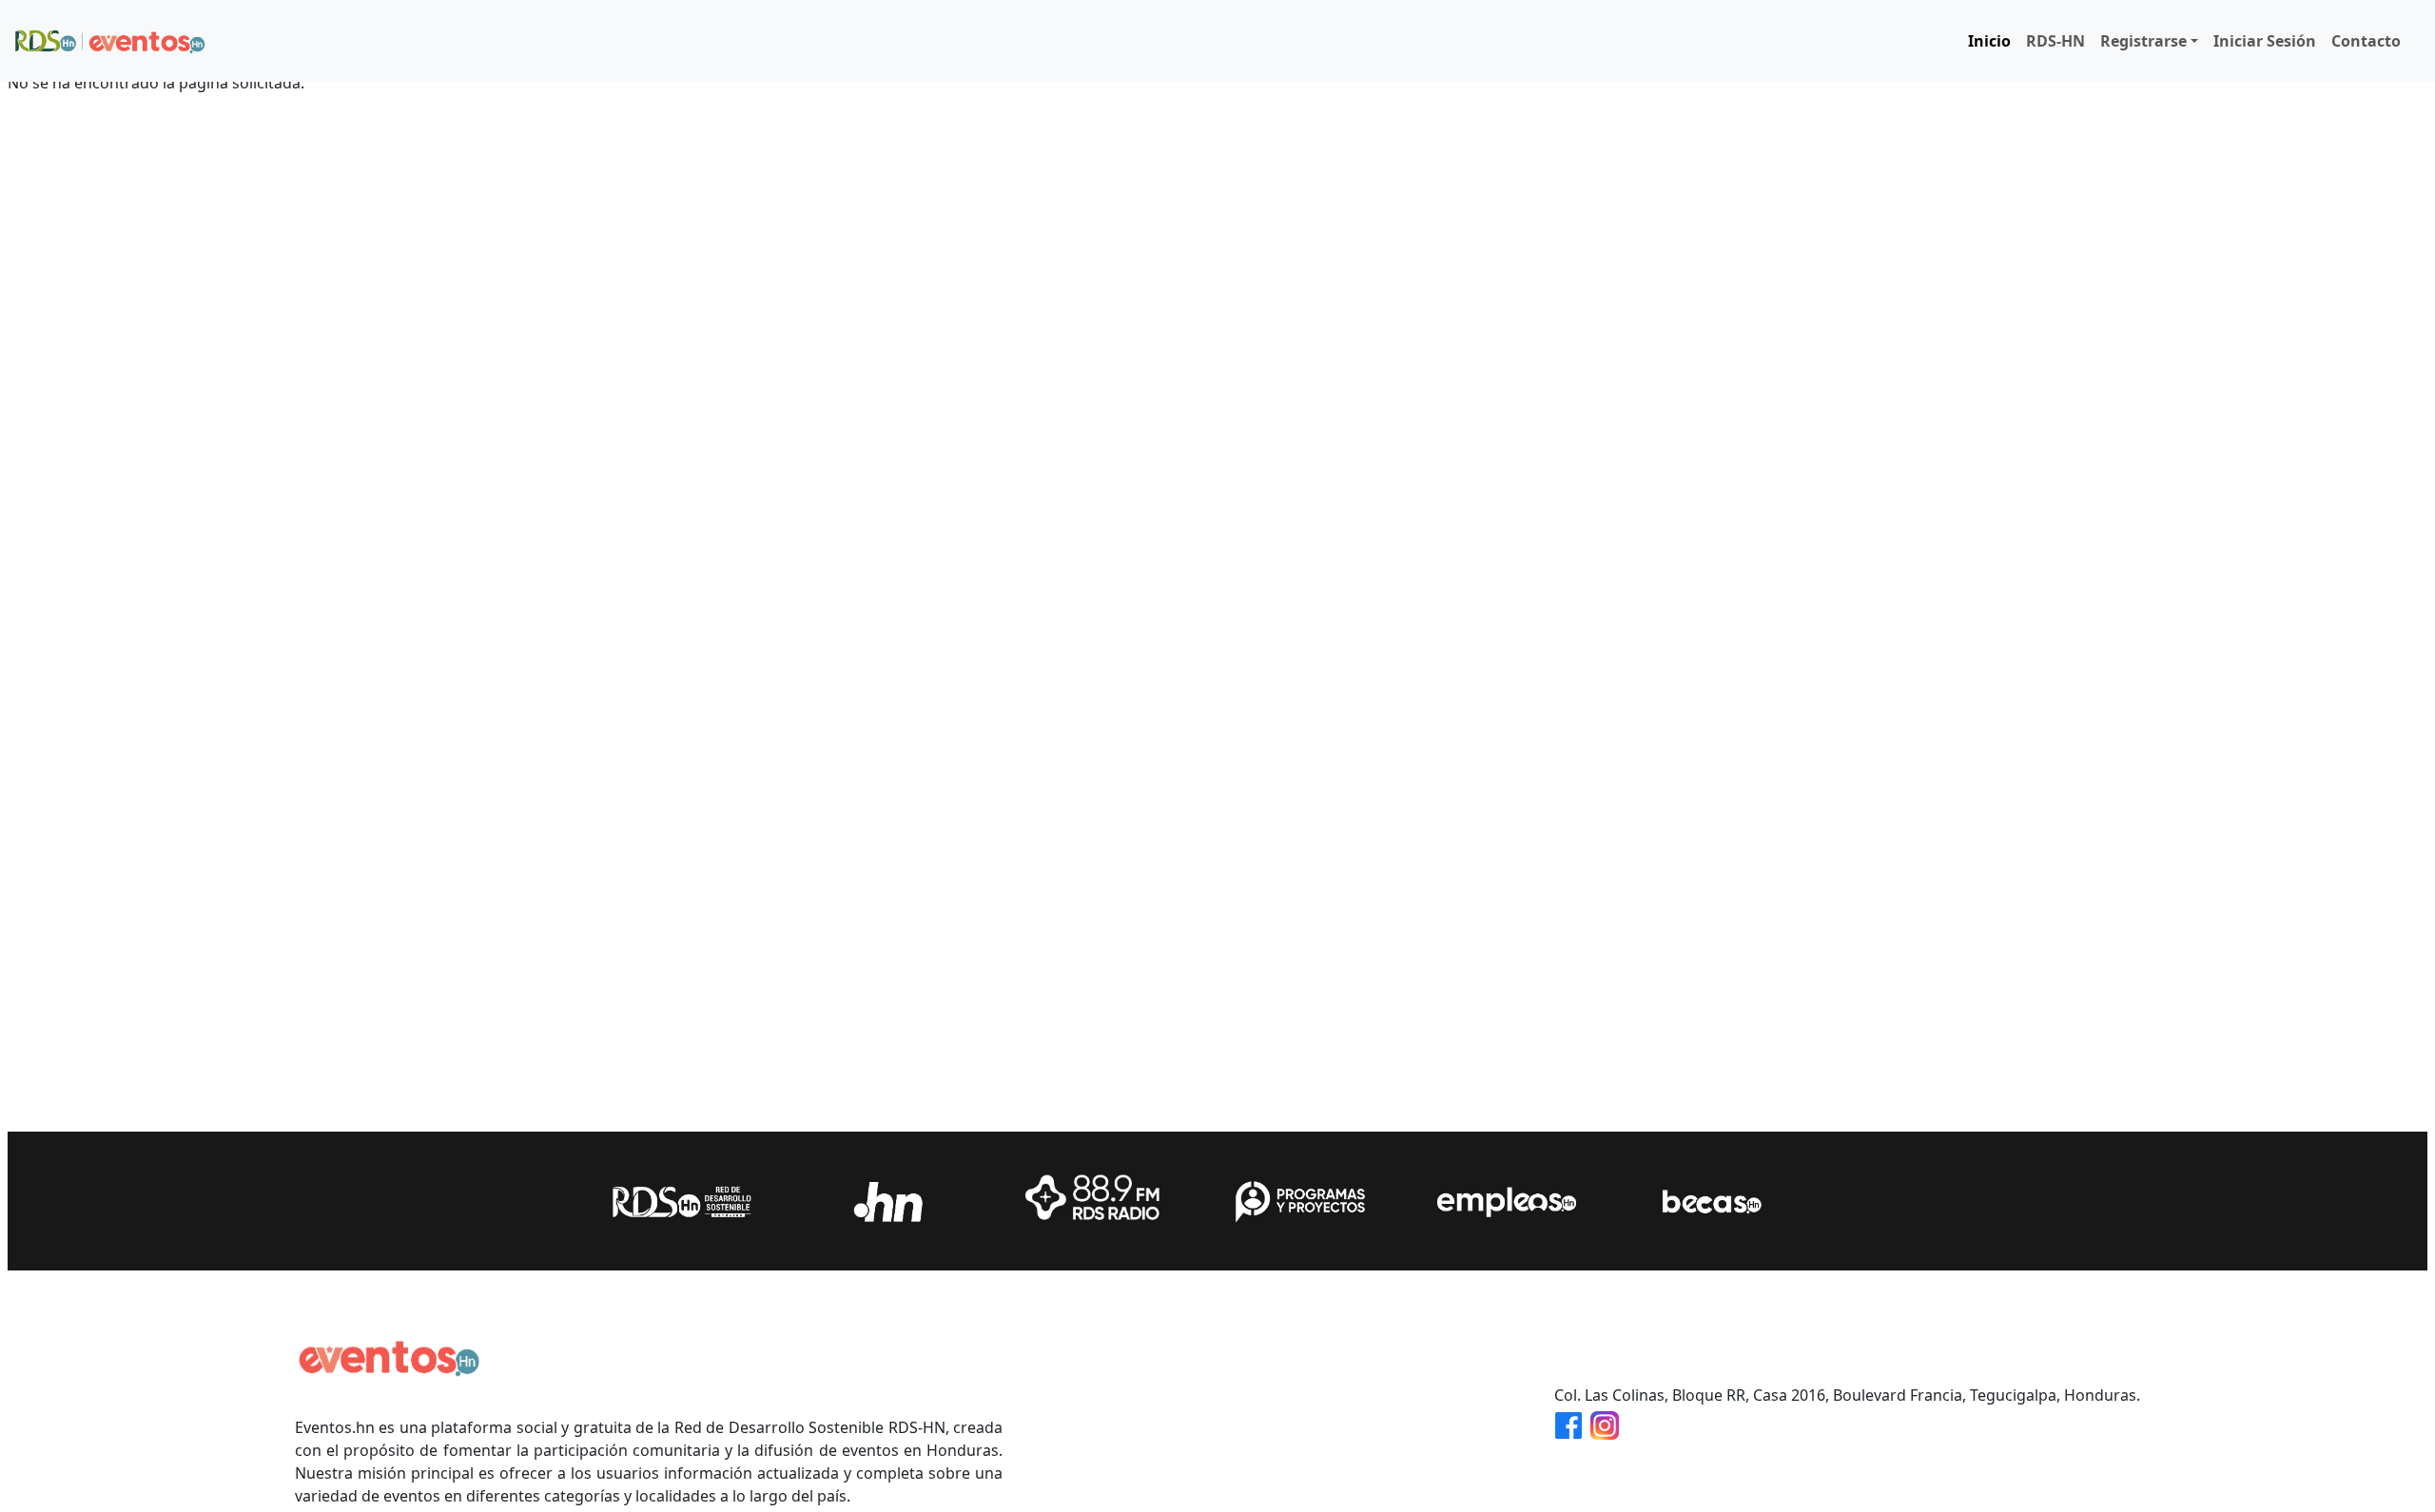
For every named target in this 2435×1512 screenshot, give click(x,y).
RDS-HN (2055, 41)
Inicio (1989, 41)
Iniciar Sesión (2265, 41)
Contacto (2366, 41)
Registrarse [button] (2143, 41)
